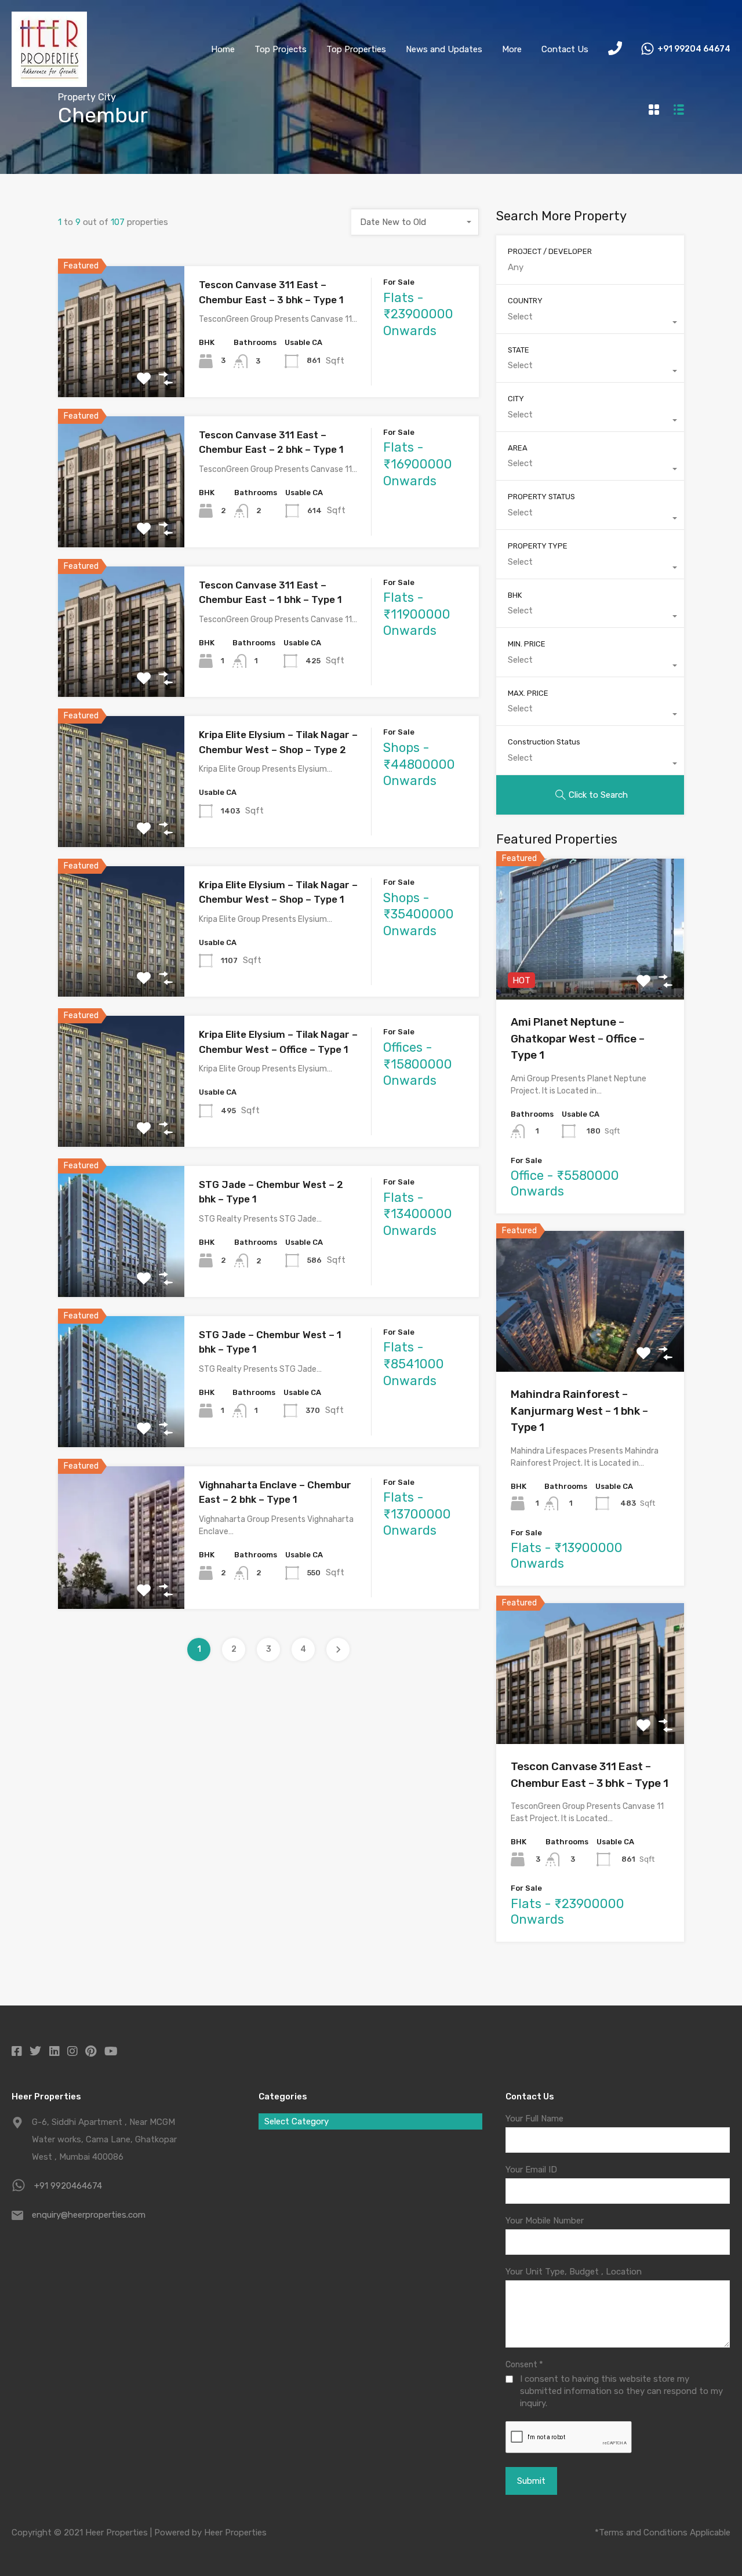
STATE (519, 350)
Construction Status (544, 742)
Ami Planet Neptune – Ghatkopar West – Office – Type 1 (578, 1038)
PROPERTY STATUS (541, 497)
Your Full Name (534, 2119)
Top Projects (281, 49)
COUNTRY (525, 301)
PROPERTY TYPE (538, 546)
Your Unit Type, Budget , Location (574, 2272)
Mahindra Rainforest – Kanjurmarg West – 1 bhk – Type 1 (579, 1411)
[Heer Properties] (49, 82)
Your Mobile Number (545, 2221)
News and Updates (444, 49)
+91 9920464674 (68, 2186)
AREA (518, 448)
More (512, 49)
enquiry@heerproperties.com (89, 2215)
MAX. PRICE (528, 693)
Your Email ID (531, 2170)
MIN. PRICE (527, 644)
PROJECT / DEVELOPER (550, 251)
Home (223, 49)
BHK (515, 595)
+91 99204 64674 (694, 49)
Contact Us (565, 49)
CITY (516, 399)
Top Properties (356, 49)
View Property (121, 371)
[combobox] (415, 222)
